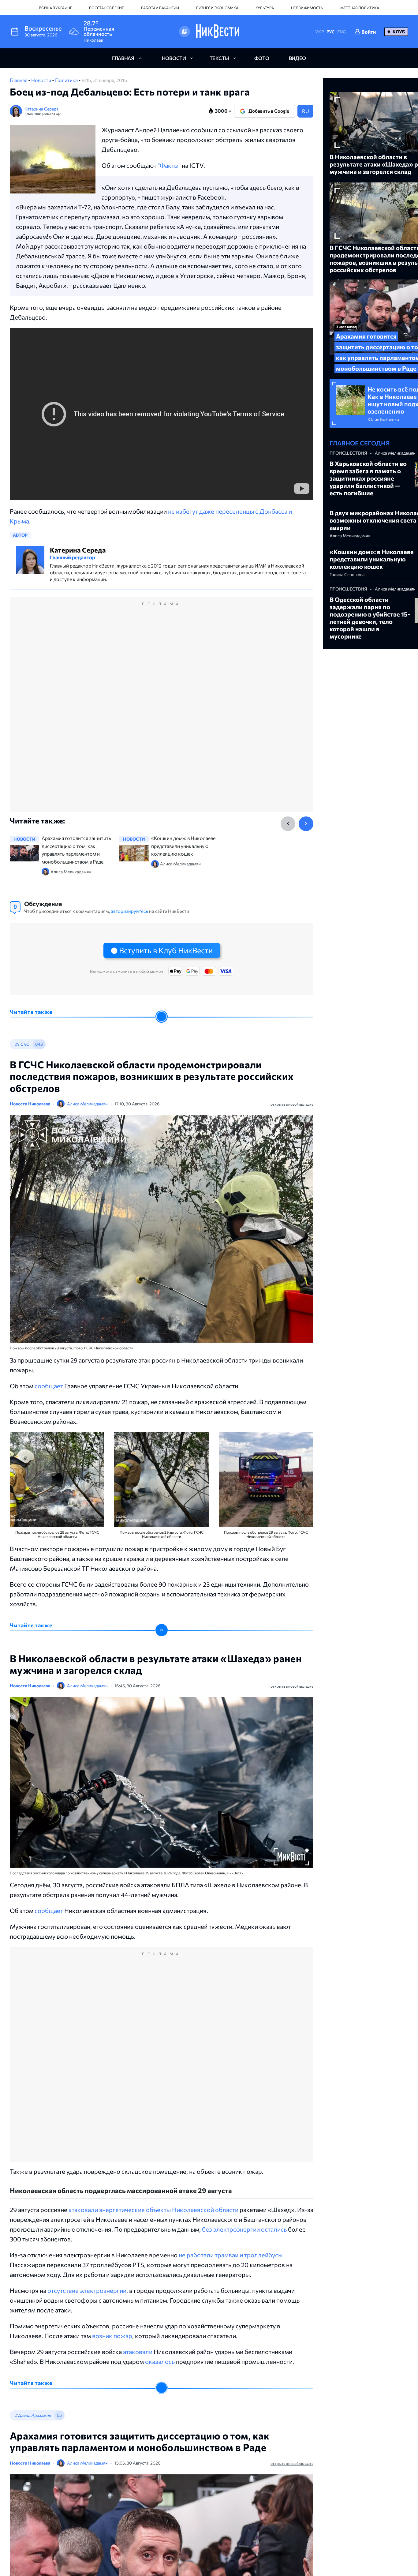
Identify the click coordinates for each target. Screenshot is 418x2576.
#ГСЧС (22, 1044)
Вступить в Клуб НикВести (166, 950)
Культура (265, 8)
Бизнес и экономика (217, 8)
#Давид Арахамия (33, 2415)
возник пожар (112, 2336)
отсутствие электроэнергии (87, 2290)
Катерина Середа (41, 109)
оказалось (160, 2361)
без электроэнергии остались (244, 2229)
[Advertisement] (162, 711)
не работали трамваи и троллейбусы (231, 2255)
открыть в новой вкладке (292, 1104)
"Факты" (169, 165)
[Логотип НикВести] (218, 32)
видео (297, 58)
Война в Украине (55, 8)
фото (262, 58)
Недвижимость (307, 8)
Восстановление (106, 8)
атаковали (138, 2352)
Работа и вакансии (160, 8)
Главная (19, 80)
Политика (67, 80)
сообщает (49, 1386)
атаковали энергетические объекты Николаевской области (153, 2210)
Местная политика (360, 8)
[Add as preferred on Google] (185, 32)
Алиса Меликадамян (87, 1104)
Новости (42, 80)
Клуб (399, 32)
